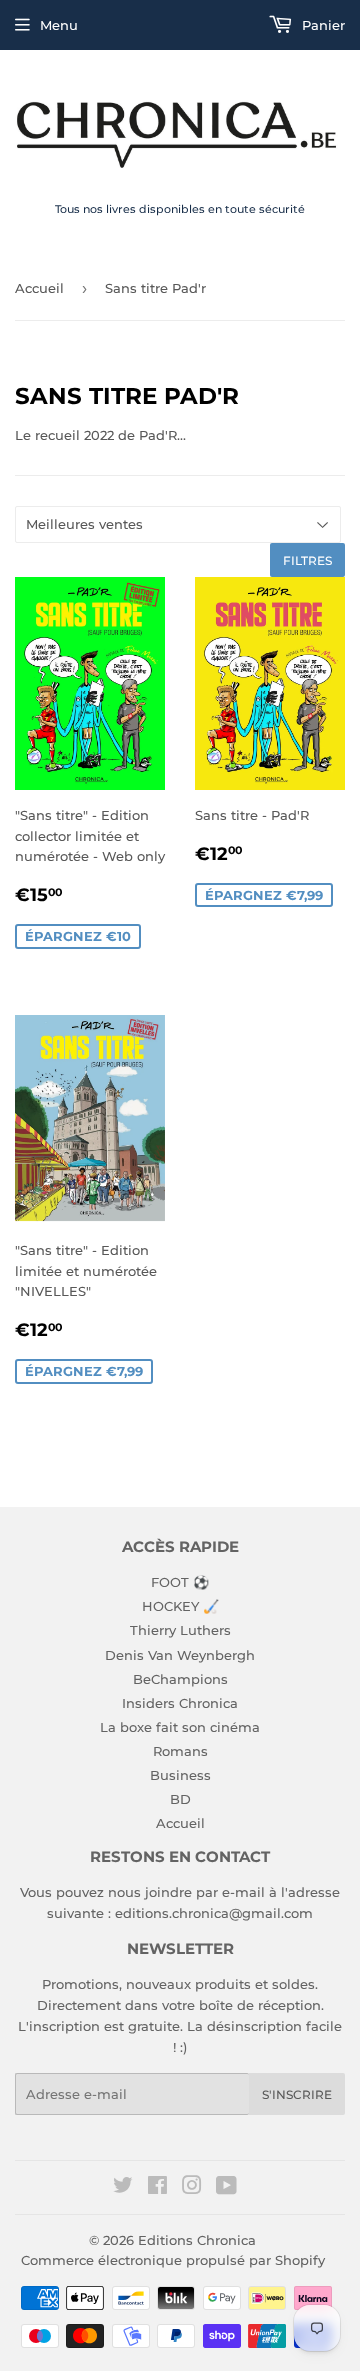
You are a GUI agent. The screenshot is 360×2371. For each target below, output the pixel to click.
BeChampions (180, 1679)
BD (180, 1799)
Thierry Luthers (180, 1630)
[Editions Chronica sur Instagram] (192, 2188)
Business (180, 1775)
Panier (321, 25)
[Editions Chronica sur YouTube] (226, 2188)
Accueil (39, 288)
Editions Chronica (197, 2240)
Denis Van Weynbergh (180, 1655)
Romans (180, 1751)
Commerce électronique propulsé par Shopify (173, 2260)
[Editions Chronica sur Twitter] (123, 2188)
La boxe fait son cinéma (180, 1727)
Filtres (307, 560)
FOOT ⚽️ (180, 1582)
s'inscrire (297, 2094)
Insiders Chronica (180, 1703)
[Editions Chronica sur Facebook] (157, 2188)
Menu (59, 25)
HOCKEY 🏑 (180, 1606)
